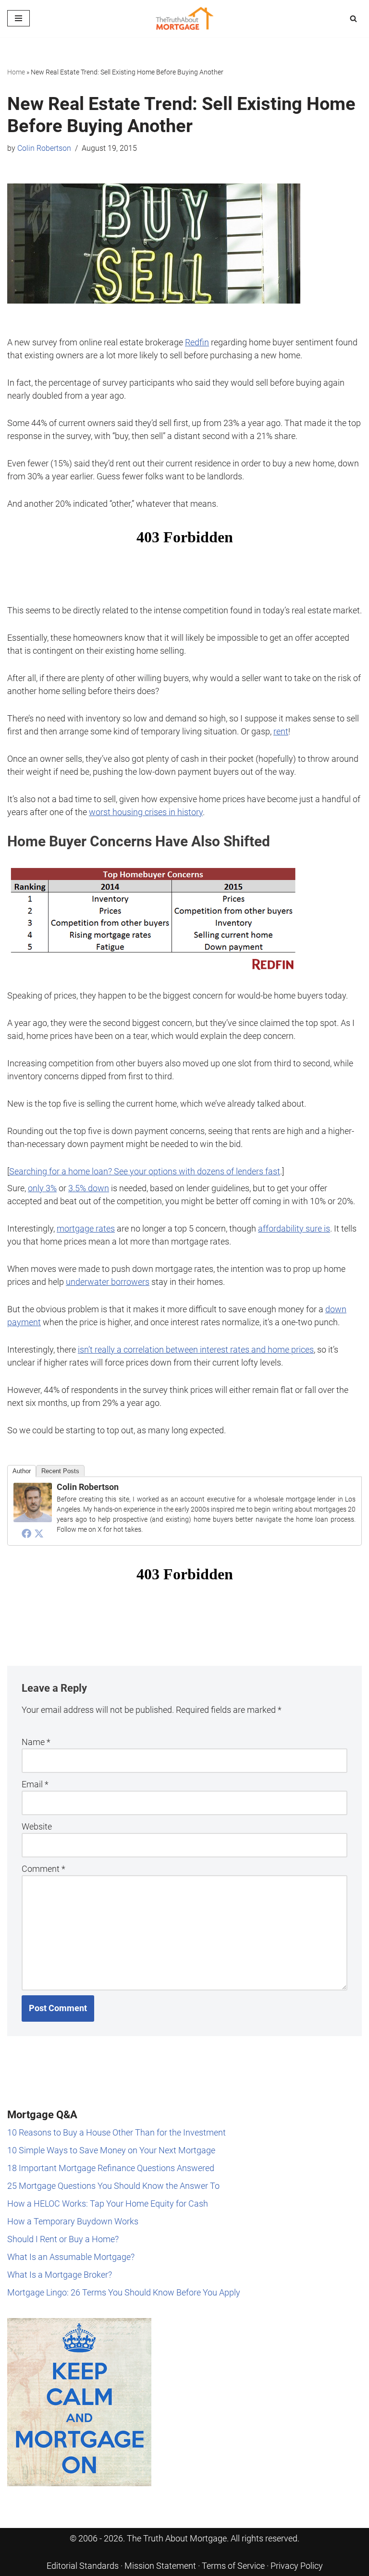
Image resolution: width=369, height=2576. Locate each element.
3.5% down (89, 1188)
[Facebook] (26, 1533)
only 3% (42, 1188)
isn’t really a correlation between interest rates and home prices (196, 1349)
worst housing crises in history (146, 812)
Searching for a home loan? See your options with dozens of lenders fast (145, 1171)
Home (16, 72)
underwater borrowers (108, 1282)
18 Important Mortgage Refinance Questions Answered (111, 2168)
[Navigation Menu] (18, 18)
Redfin (197, 342)
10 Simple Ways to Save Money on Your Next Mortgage (111, 2150)
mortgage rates (86, 1228)
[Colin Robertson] (33, 1519)
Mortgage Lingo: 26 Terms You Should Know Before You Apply (124, 2292)
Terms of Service (233, 2566)
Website (37, 1826)
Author (22, 1471)
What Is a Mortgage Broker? (60, 2275)
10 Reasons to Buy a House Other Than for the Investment (117, 2132)
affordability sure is (294, 1228)
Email (35, 1784)
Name (36, 1742)
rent (281, 731)
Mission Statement (160, 2566)
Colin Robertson (44, 148)
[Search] (353, 18)
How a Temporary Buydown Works (73, 2221)
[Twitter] (39, 1533)
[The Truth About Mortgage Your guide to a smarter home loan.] (184, 18)
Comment (43, 1869)
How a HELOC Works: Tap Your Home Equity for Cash (108, 2204)
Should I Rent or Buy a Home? (63, 2239)
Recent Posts (60, 1471)
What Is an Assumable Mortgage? (71, 2257)
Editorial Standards (83, 2566)
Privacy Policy (297, 2566)
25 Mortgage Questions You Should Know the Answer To (113, 2186)
